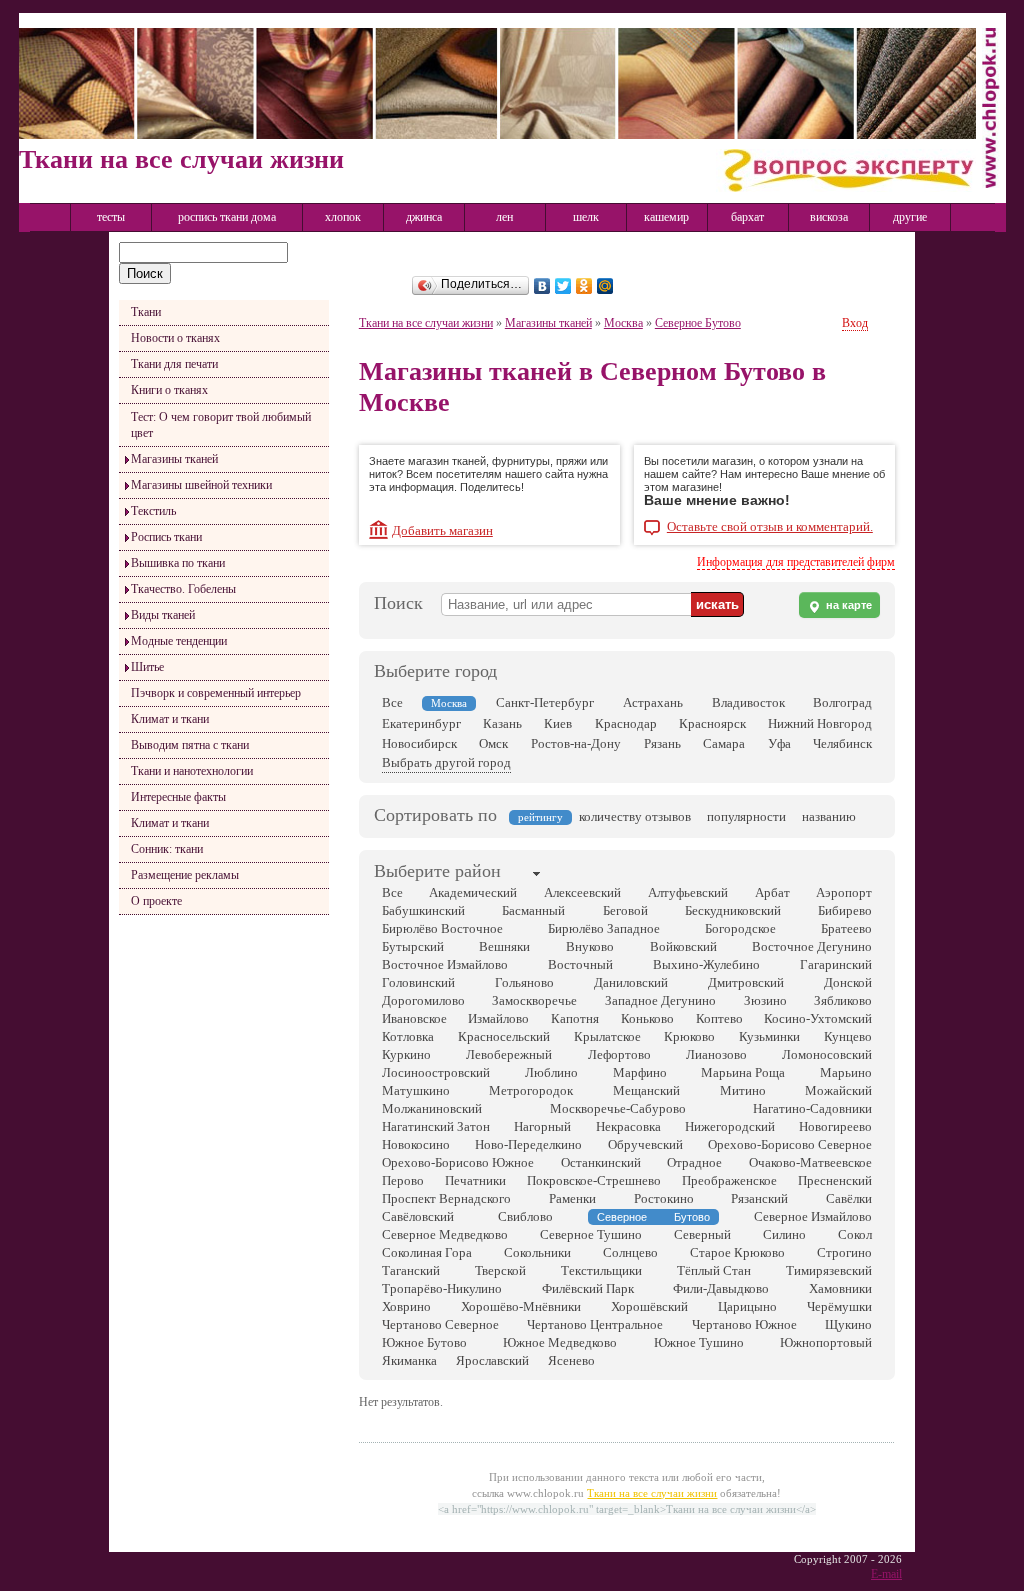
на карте (847, 605)
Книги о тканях (169, 390)
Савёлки (849, 1198)
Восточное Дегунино (812, 946)
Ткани (146, 312)
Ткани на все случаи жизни (426, 323)
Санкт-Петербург (545, 702)
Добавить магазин (442, 530)
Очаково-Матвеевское (810, 1162)
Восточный (580, 964)
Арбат (772, 892)
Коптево (719, 1018)
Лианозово (716, 1054)
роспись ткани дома (227, 217)
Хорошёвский (649, 1306)
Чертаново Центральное (595, 1324)
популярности (746, 816)
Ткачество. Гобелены (183, 589)
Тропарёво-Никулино (442, 1288)
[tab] (437, 873)
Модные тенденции (179, 641)
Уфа (779, 743)
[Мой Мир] (605, 286)
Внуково (590, 946)
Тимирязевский (829, 1270)
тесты (111, 217)
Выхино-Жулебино (706, 964)
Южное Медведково (560, 1342)
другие (910, 217)
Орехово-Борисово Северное (790, 1144)
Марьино (846, 1072)
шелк (586, 217)
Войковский (683, 946)
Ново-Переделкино (528, 1144)
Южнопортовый (826, 1342)
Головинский (418, 982)
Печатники (475, 1180)
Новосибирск (419, 743)
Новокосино (416, 1144)
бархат (747, 217)
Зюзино (765, 1000)
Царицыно (747, 1306)
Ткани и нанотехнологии (192, 771)
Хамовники (840, 1288)
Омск (493, 743)
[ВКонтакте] (542, 286)
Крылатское (607, 1036)
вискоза (829, 217)
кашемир (666, 217)
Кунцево (848, 1036)
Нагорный (542, 1126)
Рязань (662, 743)
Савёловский (418, 1216)
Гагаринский (836, 964)
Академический (473, 892)
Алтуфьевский (688, 892)
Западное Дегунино (660, 1000)
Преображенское (729, 1180)
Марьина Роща (743, 1072)
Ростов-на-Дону (576, 743)
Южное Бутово (424, 1342)
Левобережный (509, 1054)
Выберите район (437, 871)
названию (829, 816)
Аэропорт (844, 892)
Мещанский (646, 1090)
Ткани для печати (174, 364)
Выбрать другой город (446, 762)
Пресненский (835, 1180)
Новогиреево (835, 1126)
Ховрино (406, 1306)
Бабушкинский (423, 910)
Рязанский (759, 1198)
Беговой (625, 910)
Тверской (500, 1270)
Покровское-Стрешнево (594, 1180)
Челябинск (842, 743)
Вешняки (504, 946)
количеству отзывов (635, 816)
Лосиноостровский (436, 1072)
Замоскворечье (534, 1000)
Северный (702, 1234)
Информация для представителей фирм (796, 562)
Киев (558, 723)
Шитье (147, 667)
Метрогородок (531, 1090)
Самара (724, 743)
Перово (403, 1180)
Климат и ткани (170, 719)
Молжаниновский (432, 1108)
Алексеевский (582, 892)
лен (504, 217)
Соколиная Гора (427, 1252)
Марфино (640, 1072)
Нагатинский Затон (436, 1126)
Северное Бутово (698, 323)
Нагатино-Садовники (812, 1108)
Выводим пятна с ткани (190, 745)
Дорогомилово (423, 1000)
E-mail (886, 1574)
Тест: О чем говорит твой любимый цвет (221, 425)
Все (392, 702)
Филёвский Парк (588, 1288)
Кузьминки (769, 1036)
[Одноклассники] (584, 286)
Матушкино (416, 1090)
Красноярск (712, 723)
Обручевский (645, 1144)
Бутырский (413, 946)
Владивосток (748, 702)
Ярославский (492, 1360)
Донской (848, 982)
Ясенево (571, 1360)
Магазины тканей (174, 459)
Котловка (408, 1036)
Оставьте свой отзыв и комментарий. (770, 527)
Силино (784, 1234)
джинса (424, 217)
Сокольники (537, 1252)
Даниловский (631, 982)
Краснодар (626, 723)
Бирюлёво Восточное (442, 928)
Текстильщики (601, 1270)
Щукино (848, 1324)
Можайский (838, 1090)
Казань (502, 723)
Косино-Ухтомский (818, 1018)
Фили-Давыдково (721, 1288)
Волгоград (842, 702)
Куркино (406, 1054)
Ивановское (414, 1018)
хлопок (343, 217)
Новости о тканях (175, 338)
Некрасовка (628, 1126)
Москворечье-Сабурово (618, 1108)
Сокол (855, 1234)
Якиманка (409, 1360)
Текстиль (153, 511)
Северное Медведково (445, 1234)
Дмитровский (746, 982)
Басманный (533, 910)
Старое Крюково (737, 1252)
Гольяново (524, 982)
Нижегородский (730, 1126)
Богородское (740, 928)
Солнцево (630, 1252)
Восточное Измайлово (445, 964)
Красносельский (504, 1036)
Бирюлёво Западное (604, 928)
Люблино (551, 1072)
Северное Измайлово (813, 1216)
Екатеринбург (421, 723)
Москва (623, 323)
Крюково (689, 1036)
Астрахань (653, 702)
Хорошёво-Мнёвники (521, 1306)
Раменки (572, 1198)
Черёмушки (839, 1306)
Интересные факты (178, 797)
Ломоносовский (827, 1054)
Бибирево (845, 910)
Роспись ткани (166, 537)
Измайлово (498, 1018)
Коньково (647, 1018)
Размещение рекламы (185, 875)
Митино (743, 1090)
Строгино (844, 1252)
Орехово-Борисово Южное (458, 1162)
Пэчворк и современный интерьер (216, 693)
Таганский (411, 1270)
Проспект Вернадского (446, 1198)
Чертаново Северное (440, 1324)
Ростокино (664, 1198)
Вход (855, 323)
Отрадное (694, 1162)
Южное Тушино (699, 1342)
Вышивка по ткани (178, 563)
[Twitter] (563, 286)
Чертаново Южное (744, 1324)
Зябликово (843, 1000)
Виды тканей (163, 615)
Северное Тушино (591, 1234)
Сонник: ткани (167, 849)
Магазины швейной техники (201, 485)
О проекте (156, 901)
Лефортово (619, 1054)
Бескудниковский (733, 910)
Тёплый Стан (714, 1270)
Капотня (575, 1018)
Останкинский (601, 1162)
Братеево (846, 928)
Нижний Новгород (820, 723)
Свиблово (525, 1216)
